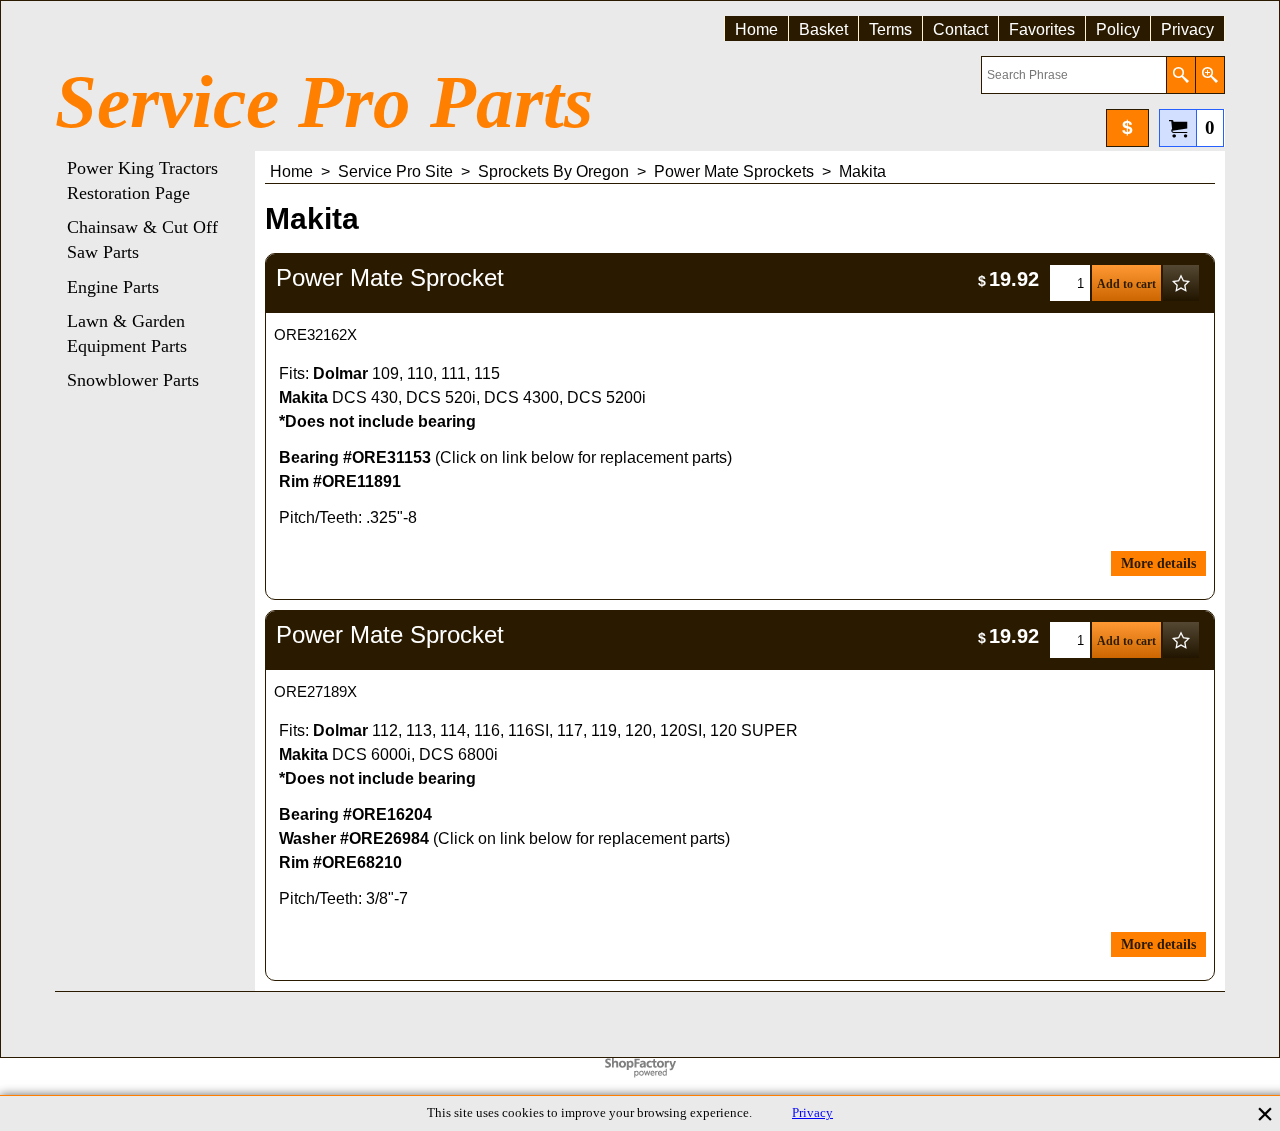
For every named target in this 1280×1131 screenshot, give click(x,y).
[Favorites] (1181, 283)
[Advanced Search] (1209, 75)
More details (1158, 563)
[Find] (1180, 75)
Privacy (812, 1113)
